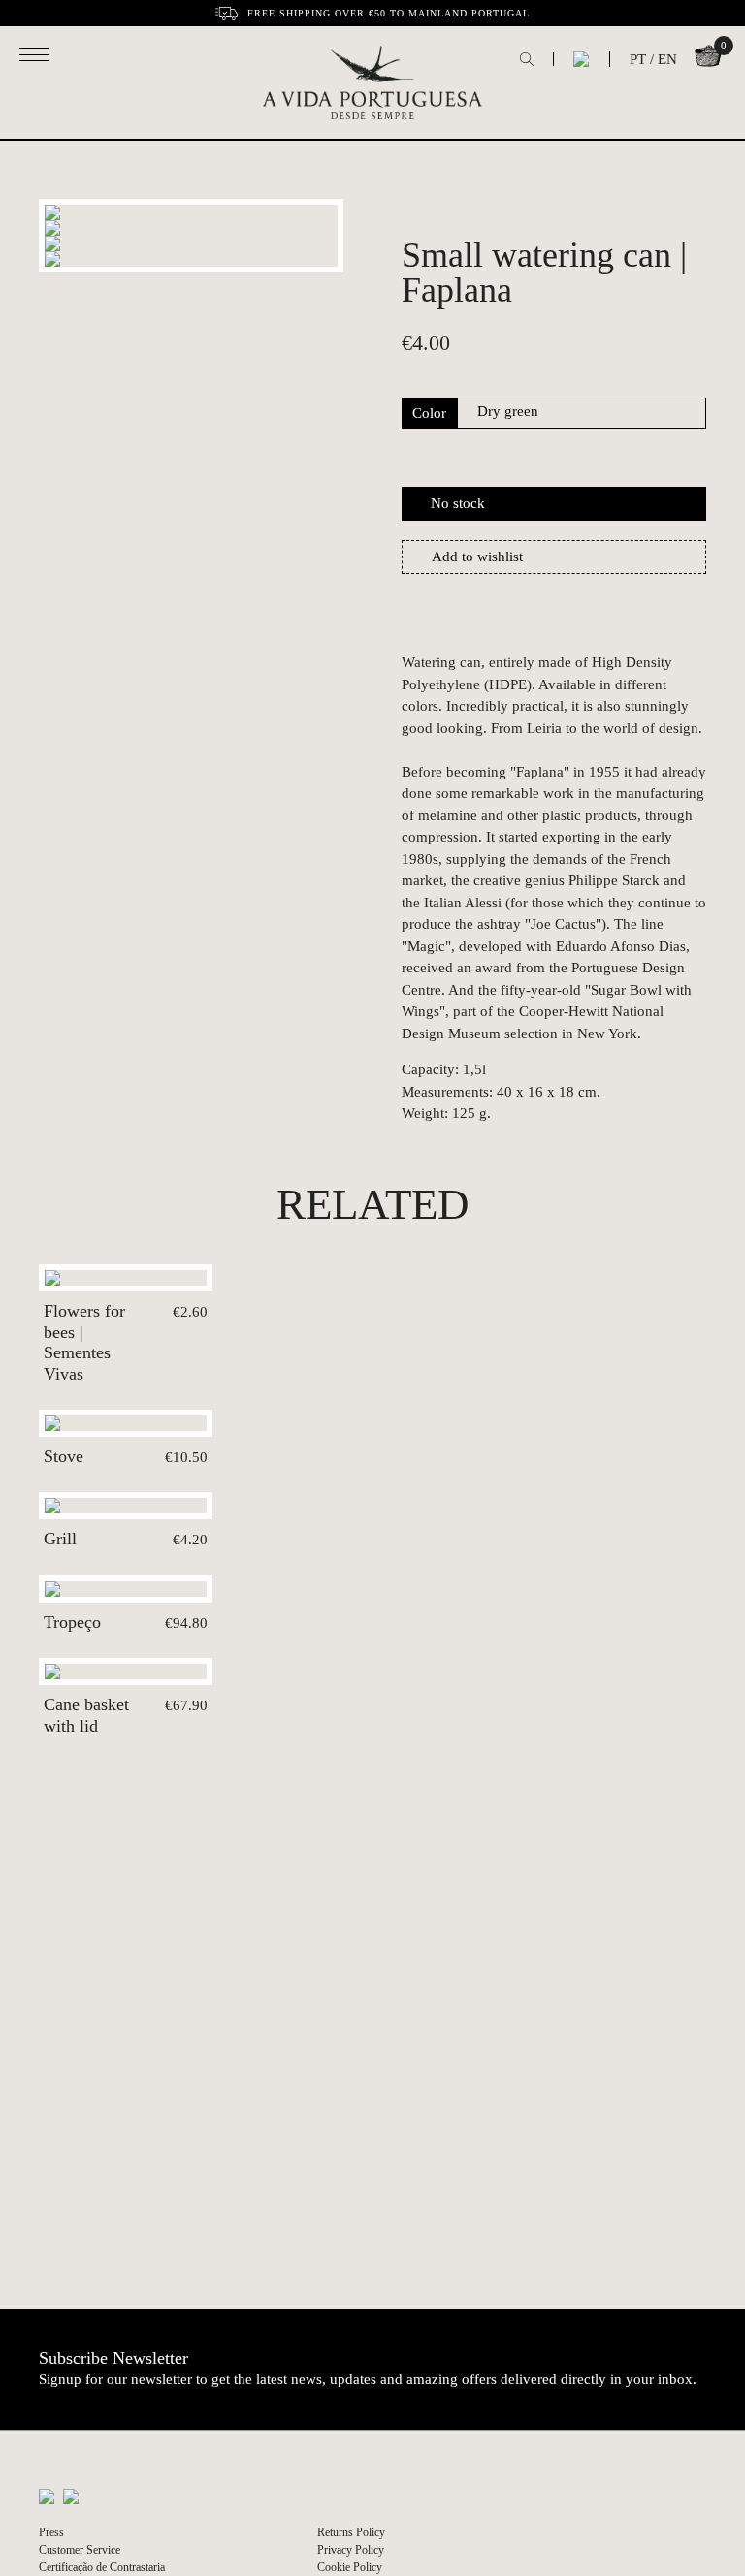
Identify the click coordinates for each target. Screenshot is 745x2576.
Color (429, 413)
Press (51, 2532)
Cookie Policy (350, 2567)
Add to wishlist (477, 557)
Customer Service (80, 2550)
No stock (458, 503)
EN (667, 59)
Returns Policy (351, 2532)
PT (638, 59)
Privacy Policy (351, 2550)
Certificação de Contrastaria (102, 2567)
